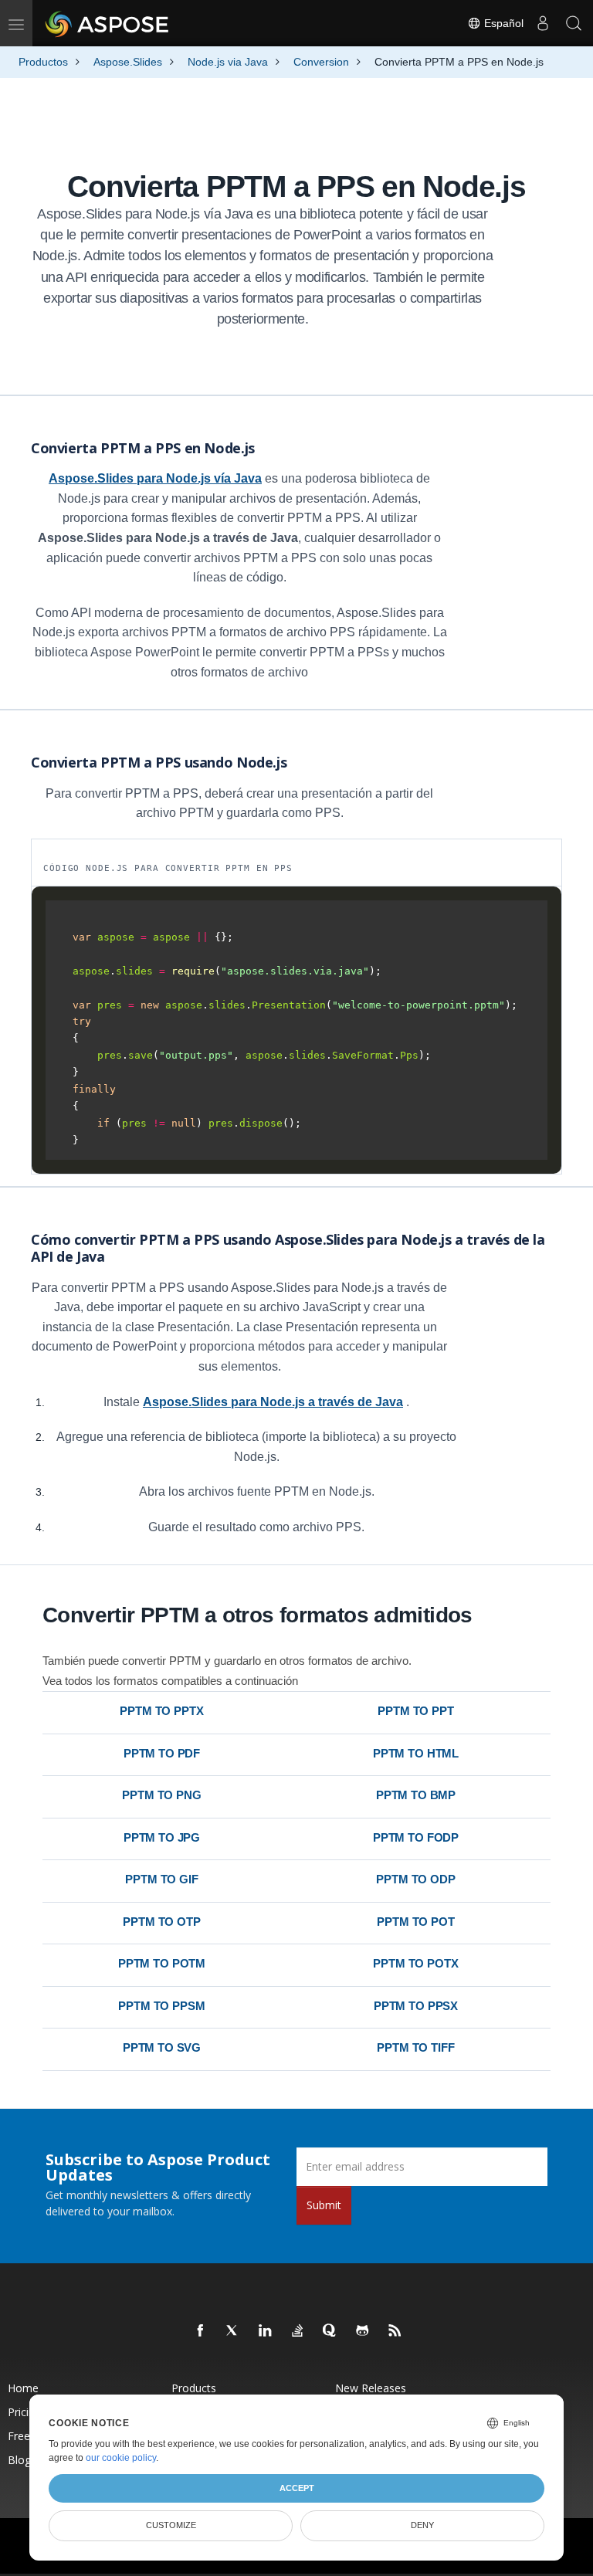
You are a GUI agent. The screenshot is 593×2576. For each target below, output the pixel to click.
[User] (543, 23)
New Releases (371, 2388)
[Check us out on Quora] (330, 2331)
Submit (324, 2205)
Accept (297, 2488)
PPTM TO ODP (415, 1879)
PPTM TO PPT (415, 1711)
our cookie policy (121, 2458)
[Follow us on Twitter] (233, 2331)
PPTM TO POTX (415, 1963)
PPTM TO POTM (162, 1963)
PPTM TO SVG (162, 2047)
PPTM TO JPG (162, 1837)
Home (23, 2388)
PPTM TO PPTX (161, 1711)
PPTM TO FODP (416, 1837)
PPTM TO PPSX (416, 2006)
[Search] (574, 23)
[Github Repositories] (363, 2331)
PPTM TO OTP (161, 1922)
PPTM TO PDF (162, 1753)
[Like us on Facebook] (201, 2331)
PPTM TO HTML (416, 1753)
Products (194, 2388)
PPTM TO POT (415, 1922)
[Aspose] (108, 23)
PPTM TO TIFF (415, 2047)
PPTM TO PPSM (161, 2006)
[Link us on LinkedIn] (266, 2331)
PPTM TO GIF (161, 1879)
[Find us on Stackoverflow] (298, 2331)
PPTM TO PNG (161, 1795)
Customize (171, 2525)
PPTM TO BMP (416, 1795)
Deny (422, 2525)
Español (502, 23)
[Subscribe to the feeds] (395, 2331)
